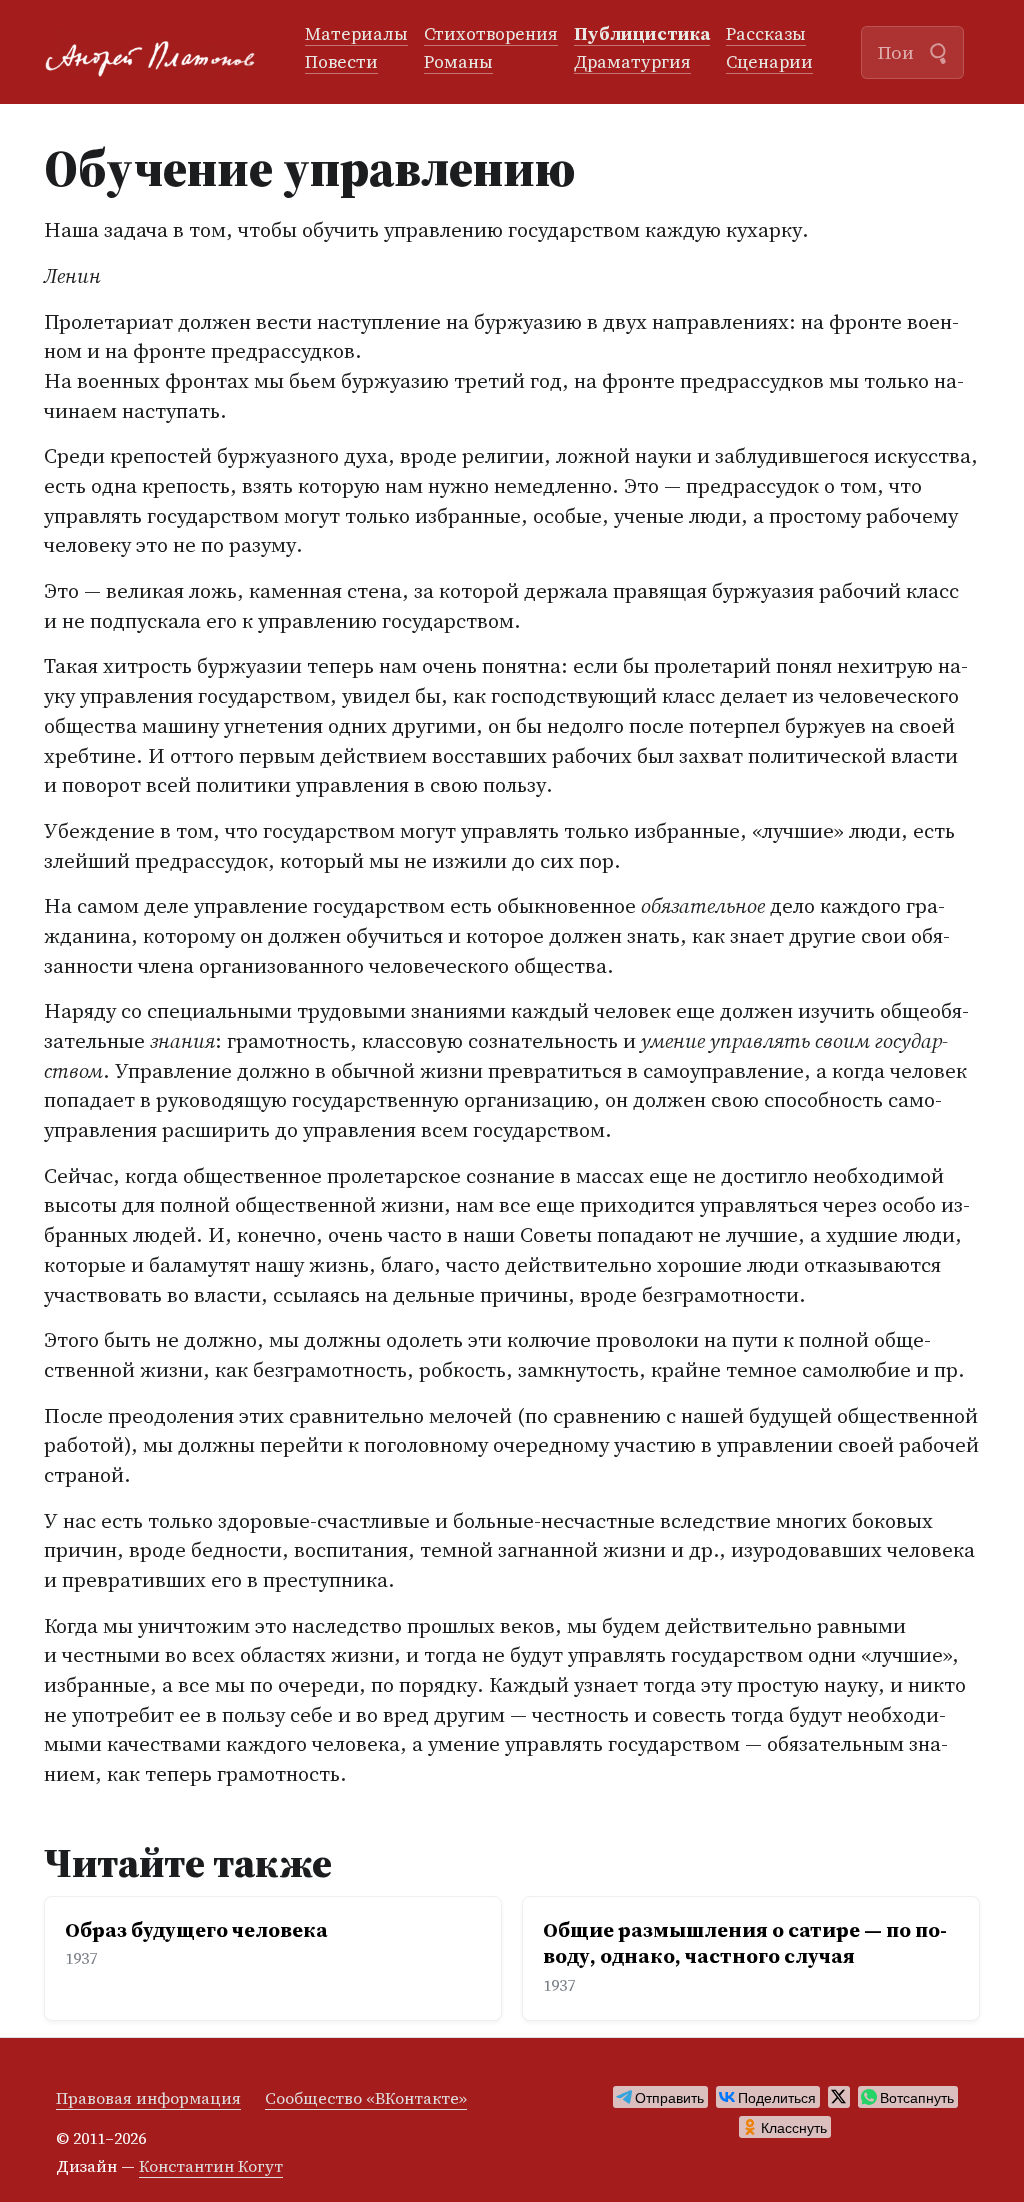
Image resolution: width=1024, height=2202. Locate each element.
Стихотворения (491, 35)
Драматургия (632, 63)
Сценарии (769, 63)
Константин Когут (211, 2166)
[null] (660, 2097)
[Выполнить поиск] (938, 51)
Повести (341, 63)
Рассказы (766, 35)
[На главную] (158, 52)
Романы (458, 63)
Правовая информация (148, 2098)
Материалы (356, 35)
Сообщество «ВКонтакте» (366, 2098)
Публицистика (642, 35)
